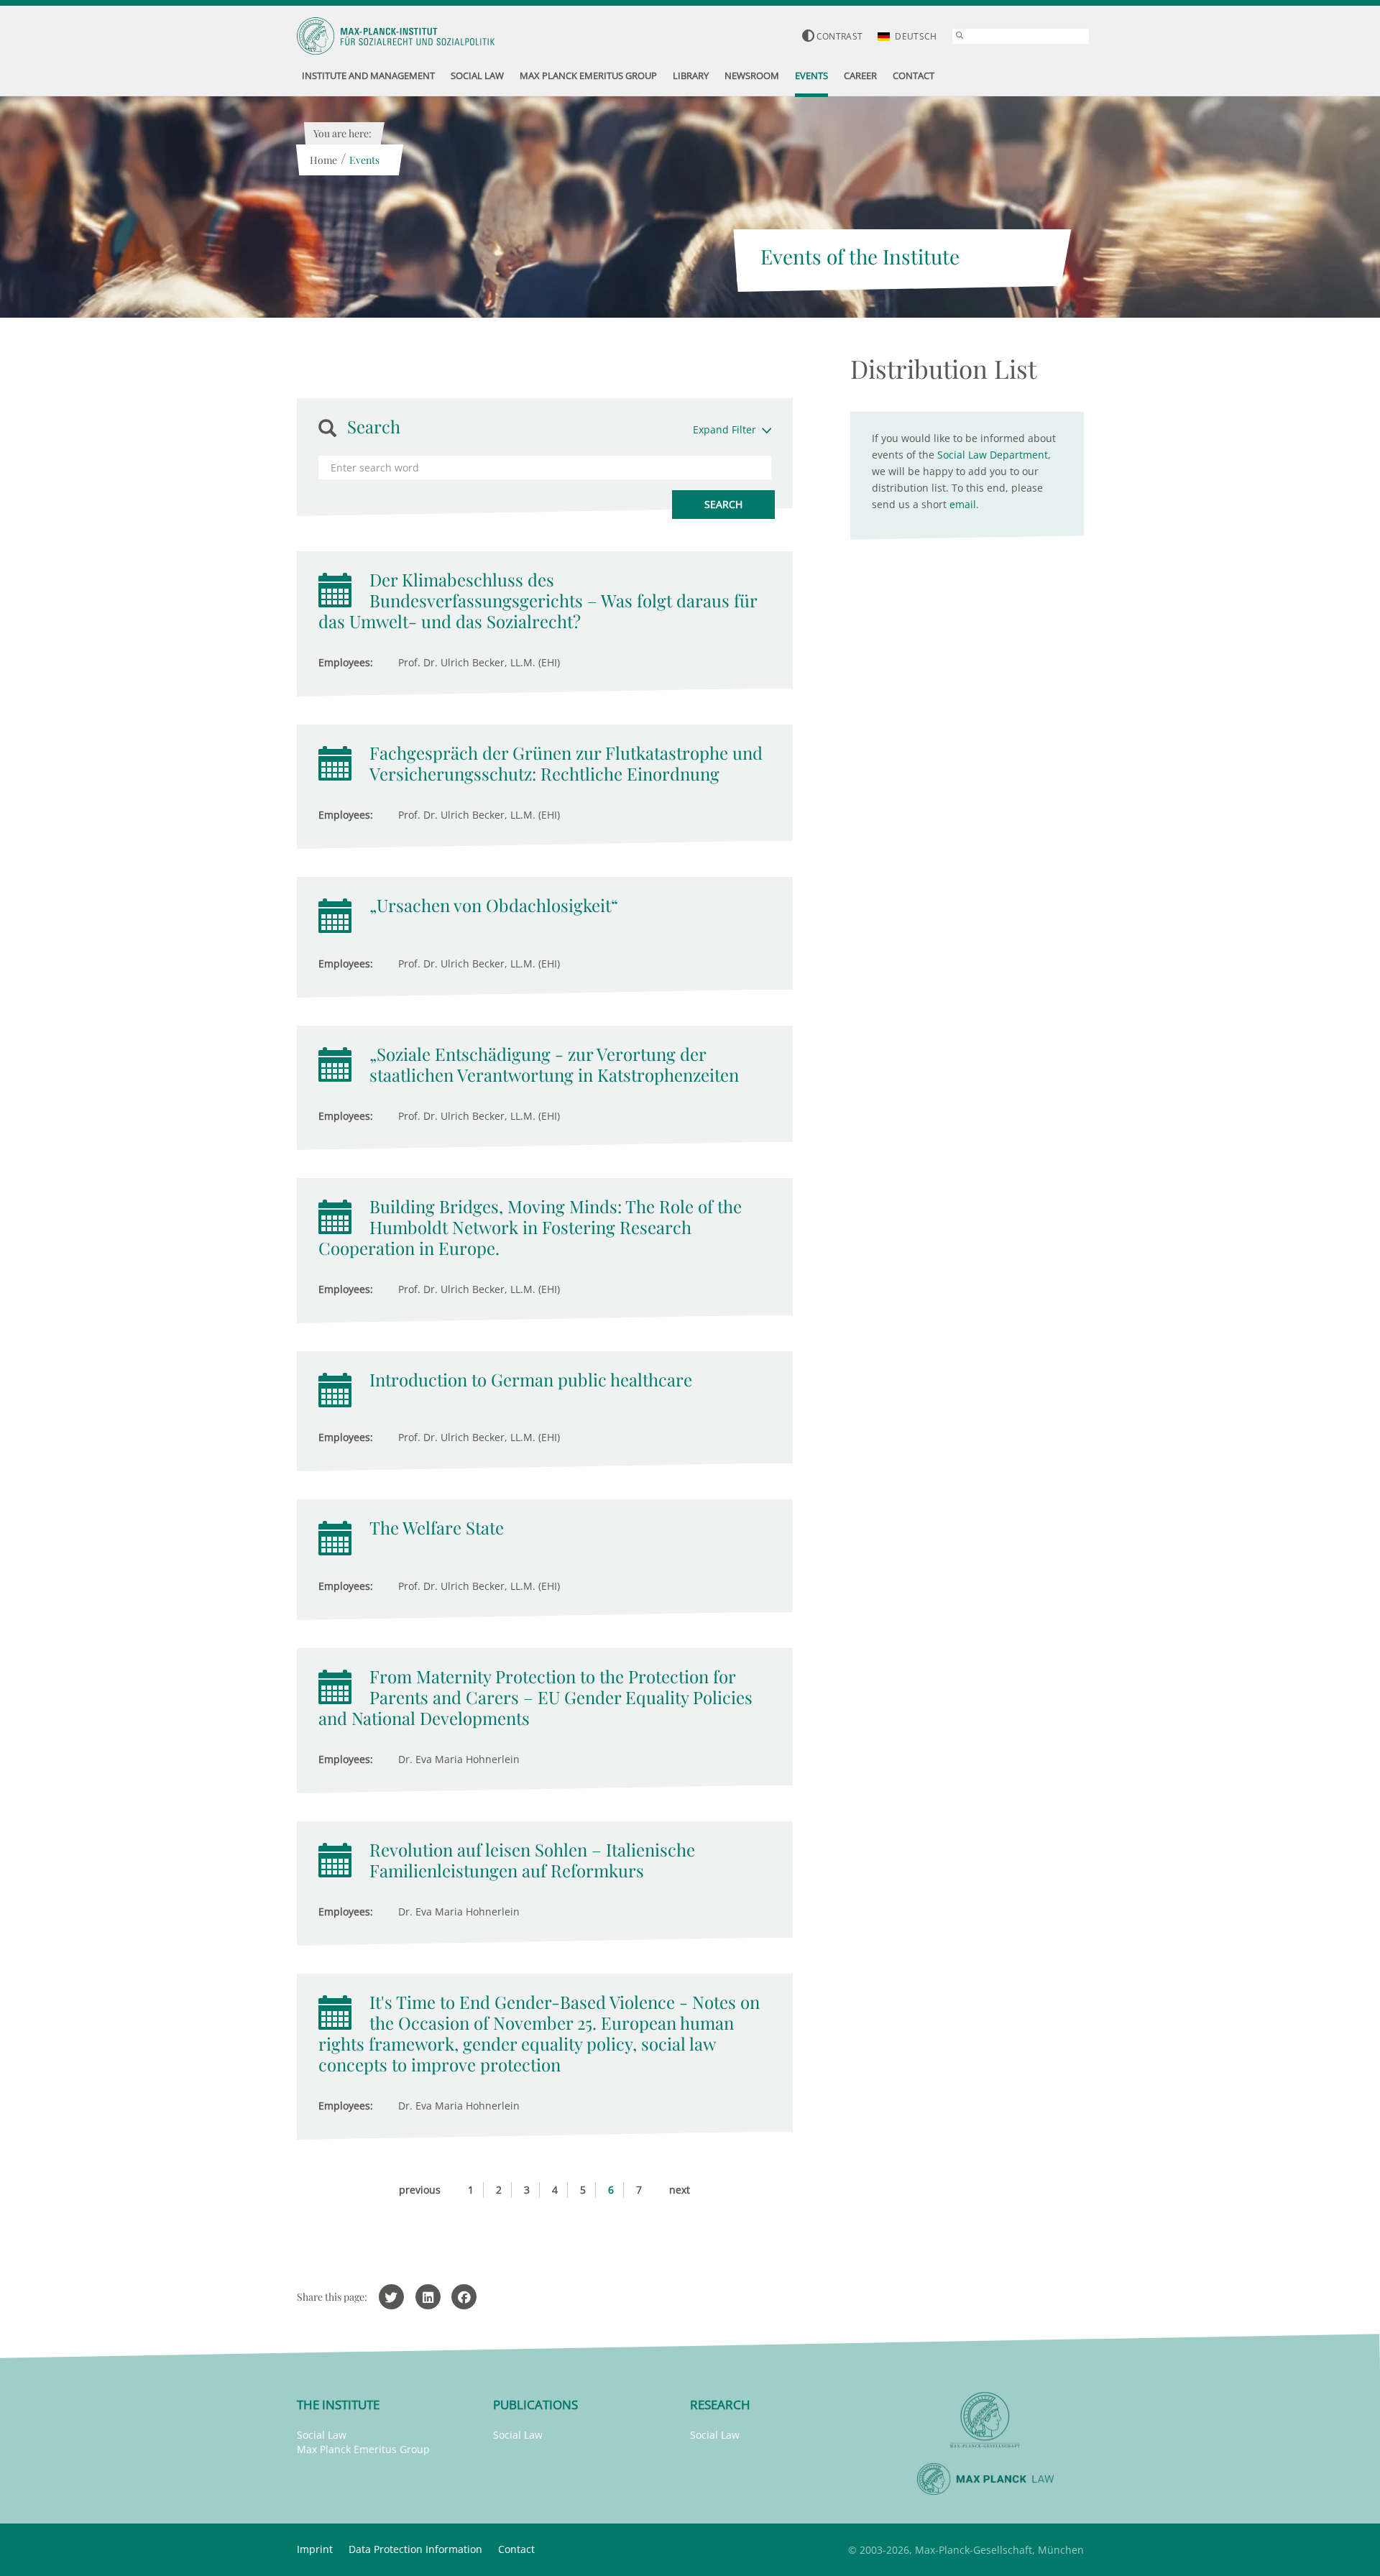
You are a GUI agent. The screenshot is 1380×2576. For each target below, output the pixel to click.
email (963, 504)
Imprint (315, 2549)
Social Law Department (993, 455)
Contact (516, 2549)
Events (364, 160)
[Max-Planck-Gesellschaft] (985, 2420)
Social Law (322, 2435)
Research (720, 2405)
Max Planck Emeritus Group (363, 2449)
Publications (535, 2405)
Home (323, 160)
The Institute (338, 2405)
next (680, 2190)
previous (420, 2190)
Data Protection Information (415, 2549)
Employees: (346, 662)
